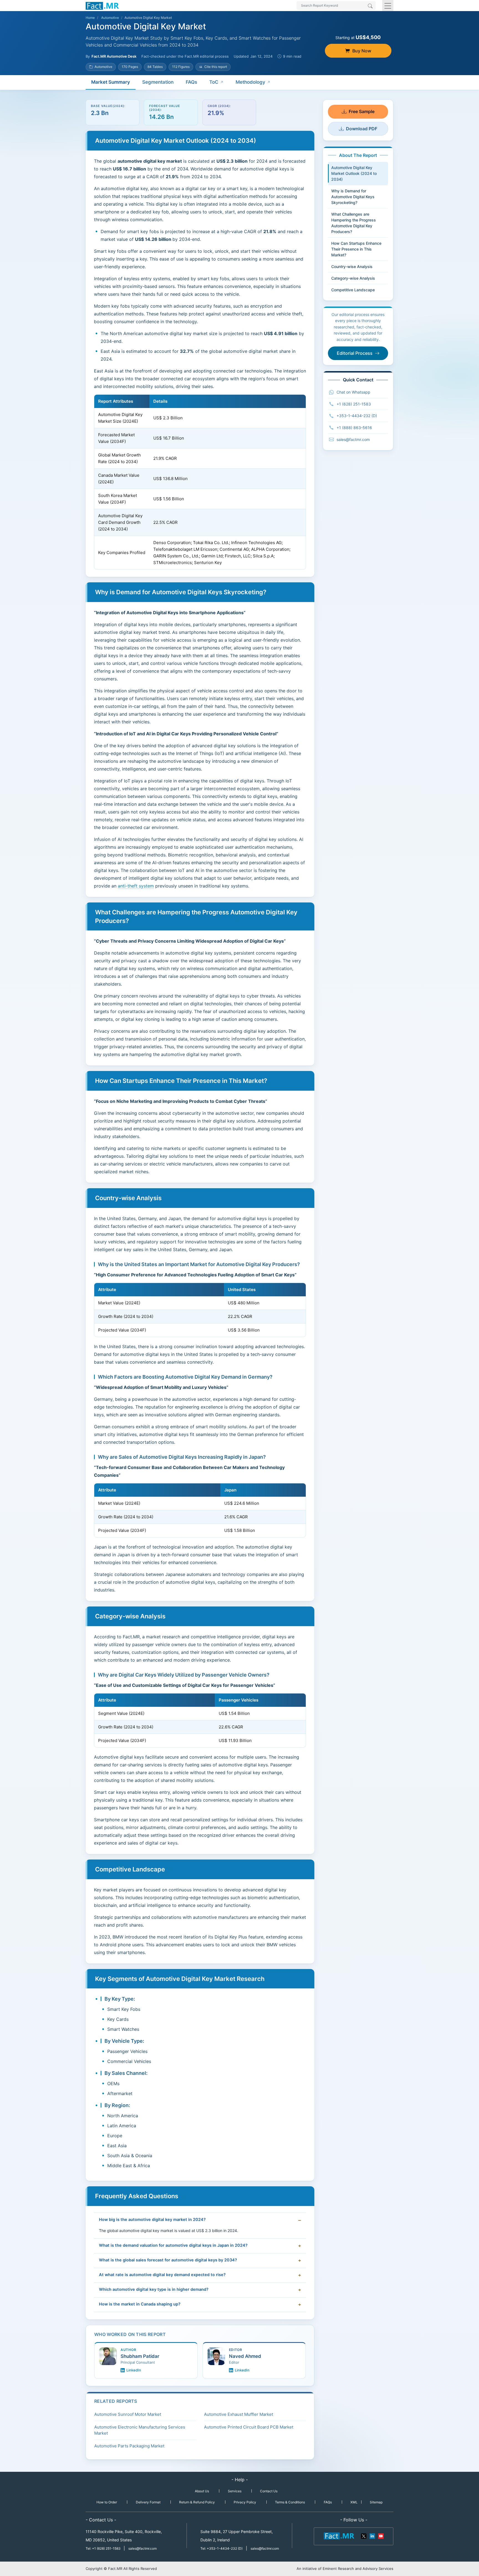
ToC (214, 82)
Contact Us (269, 2491)
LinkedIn (134, 2370)
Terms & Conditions (290, 2502)
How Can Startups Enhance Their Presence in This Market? (356, 249)
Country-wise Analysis (352, 266)
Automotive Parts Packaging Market (129, 2446)
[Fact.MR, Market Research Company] (102, 6)
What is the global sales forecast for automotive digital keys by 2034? (168, 2260)
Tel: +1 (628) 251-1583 (104, 2548)
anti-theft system (136, 886)
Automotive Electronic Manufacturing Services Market (140, 2430)
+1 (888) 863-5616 (354, 428)
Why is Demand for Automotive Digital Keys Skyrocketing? (353, 197)
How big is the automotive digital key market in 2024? (152, 2220)
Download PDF (362, 129)
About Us (202, 2491)
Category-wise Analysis (353, 278)
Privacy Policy (245, 2502)
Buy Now (362, 51)
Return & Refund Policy (197, 2502)
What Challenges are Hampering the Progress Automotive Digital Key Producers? (354, 223)
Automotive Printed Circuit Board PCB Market (249, 2427)
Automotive (110, 18)
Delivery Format (148, 2502)
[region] (200, 482)
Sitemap (376, 2502)
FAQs (191, 82)
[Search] (370, 6)
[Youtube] (381, 2536)
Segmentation (158, 82)
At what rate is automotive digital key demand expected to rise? (162, 2275)
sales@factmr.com (353, 439)
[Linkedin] (372, 2536)
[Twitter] (364, 2536)
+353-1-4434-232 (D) (357, 416)
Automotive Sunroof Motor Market (128, 2414)
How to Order (107, 2502)
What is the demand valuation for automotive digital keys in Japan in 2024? (173, 2245)
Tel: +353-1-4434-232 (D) (221, 2548)
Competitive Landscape (353, 290)
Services (235, 2491)
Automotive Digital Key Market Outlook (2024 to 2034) (354, 173)
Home (90, 18)
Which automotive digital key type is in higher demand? (154, 2289)
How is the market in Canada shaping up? (140, 2304)
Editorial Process (355, 353)
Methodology (250, 82)
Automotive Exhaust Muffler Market (239, 2414)
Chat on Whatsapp (353, 392)
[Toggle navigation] (388, 6)
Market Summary (111, 82)
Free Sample (362, 111)
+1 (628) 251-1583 (354, 404)
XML (354, 2502)
